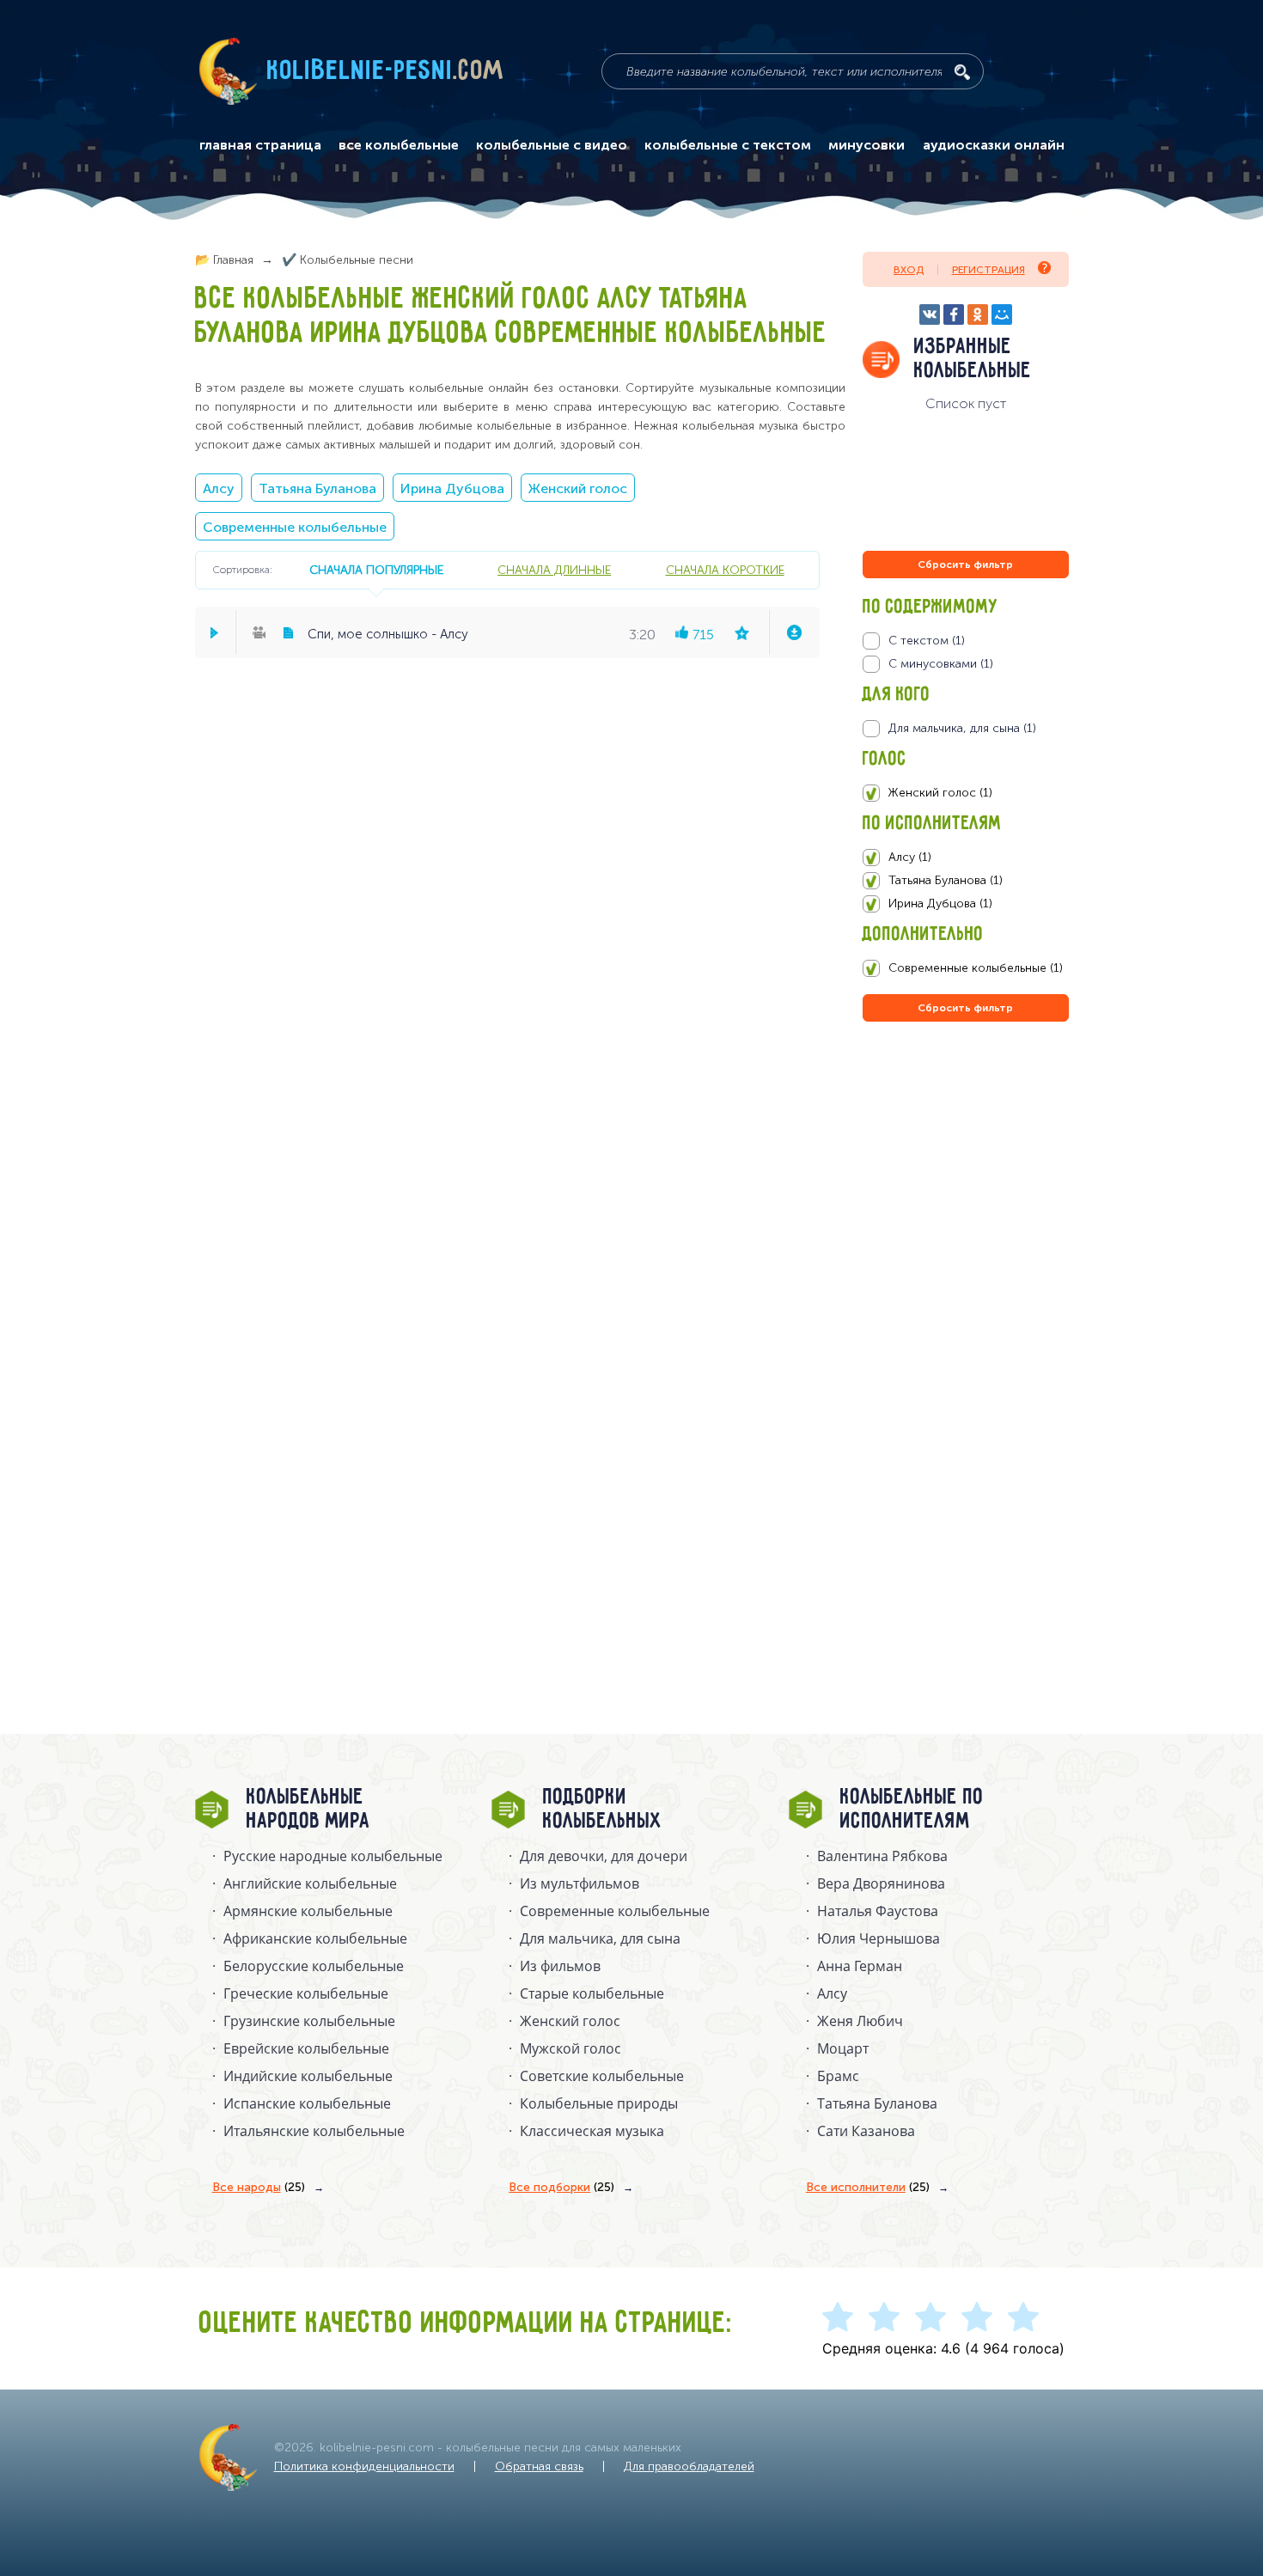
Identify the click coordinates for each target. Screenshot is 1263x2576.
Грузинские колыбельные (309, 2021)
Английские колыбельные (310, 1883)
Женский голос (578, 488)
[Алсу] (965, 858)
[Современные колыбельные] (965, 968)
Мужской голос (570, 2048)
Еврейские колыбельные (306, 2048)
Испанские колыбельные (307, 2103)
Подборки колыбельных (603, 1810)
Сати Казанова (866, 2131)
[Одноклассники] (978, 314)
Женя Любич (860, 2021)
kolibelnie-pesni (386, 71)
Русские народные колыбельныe (333, 1856)
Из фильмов (560, 1966)
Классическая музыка (592, 2131)
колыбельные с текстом (728, 145)
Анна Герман (860, 1966)
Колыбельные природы (599, 2103)
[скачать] (794, 632)
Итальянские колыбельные (314, 2131)
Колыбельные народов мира (308, 1810)
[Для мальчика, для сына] (965, 729)
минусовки (866, 145)
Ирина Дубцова (452, 488)
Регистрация (988, 270)
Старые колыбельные (592, 1993)
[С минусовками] (965, 664)
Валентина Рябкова (882, 1856)
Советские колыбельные (602, 2076)
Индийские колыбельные (308, 2076)
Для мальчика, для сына (600, 1938)
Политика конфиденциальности (364, 2466)
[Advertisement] (966, 1211)
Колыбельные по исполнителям (912, 1810)
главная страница (260, 145)
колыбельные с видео (552, 145)
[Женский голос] (965, 793)
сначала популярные (376, 570)
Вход (909, 270)
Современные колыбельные (295, 527)
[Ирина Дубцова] (965, 904)
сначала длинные (554, 570)
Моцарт (843, 2048)
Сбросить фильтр (965, 565)
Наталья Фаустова (878, 1911)
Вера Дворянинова (881, 1883)
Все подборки (561, 2187)
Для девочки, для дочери (604, 1856)
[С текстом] (965, 641)
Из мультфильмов (580, 1883)
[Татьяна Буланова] (965, 881)
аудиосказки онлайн (994, 145)
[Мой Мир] (1002, 314)
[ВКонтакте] (930, 314)
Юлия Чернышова (879, 1938)
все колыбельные (399, 145)
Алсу (219, 488)
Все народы (259, 2187)
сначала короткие (725, 570)
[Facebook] (954, 314)
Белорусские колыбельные (314, 1966)
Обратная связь (539, 2466)
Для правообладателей (689, 2466)
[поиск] (962, 72)
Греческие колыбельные (306, 1993)
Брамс (838, 2076)
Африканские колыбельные (315, 1938)
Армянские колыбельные (308, 1911)
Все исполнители (868, 2187)
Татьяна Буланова (317, 488)
